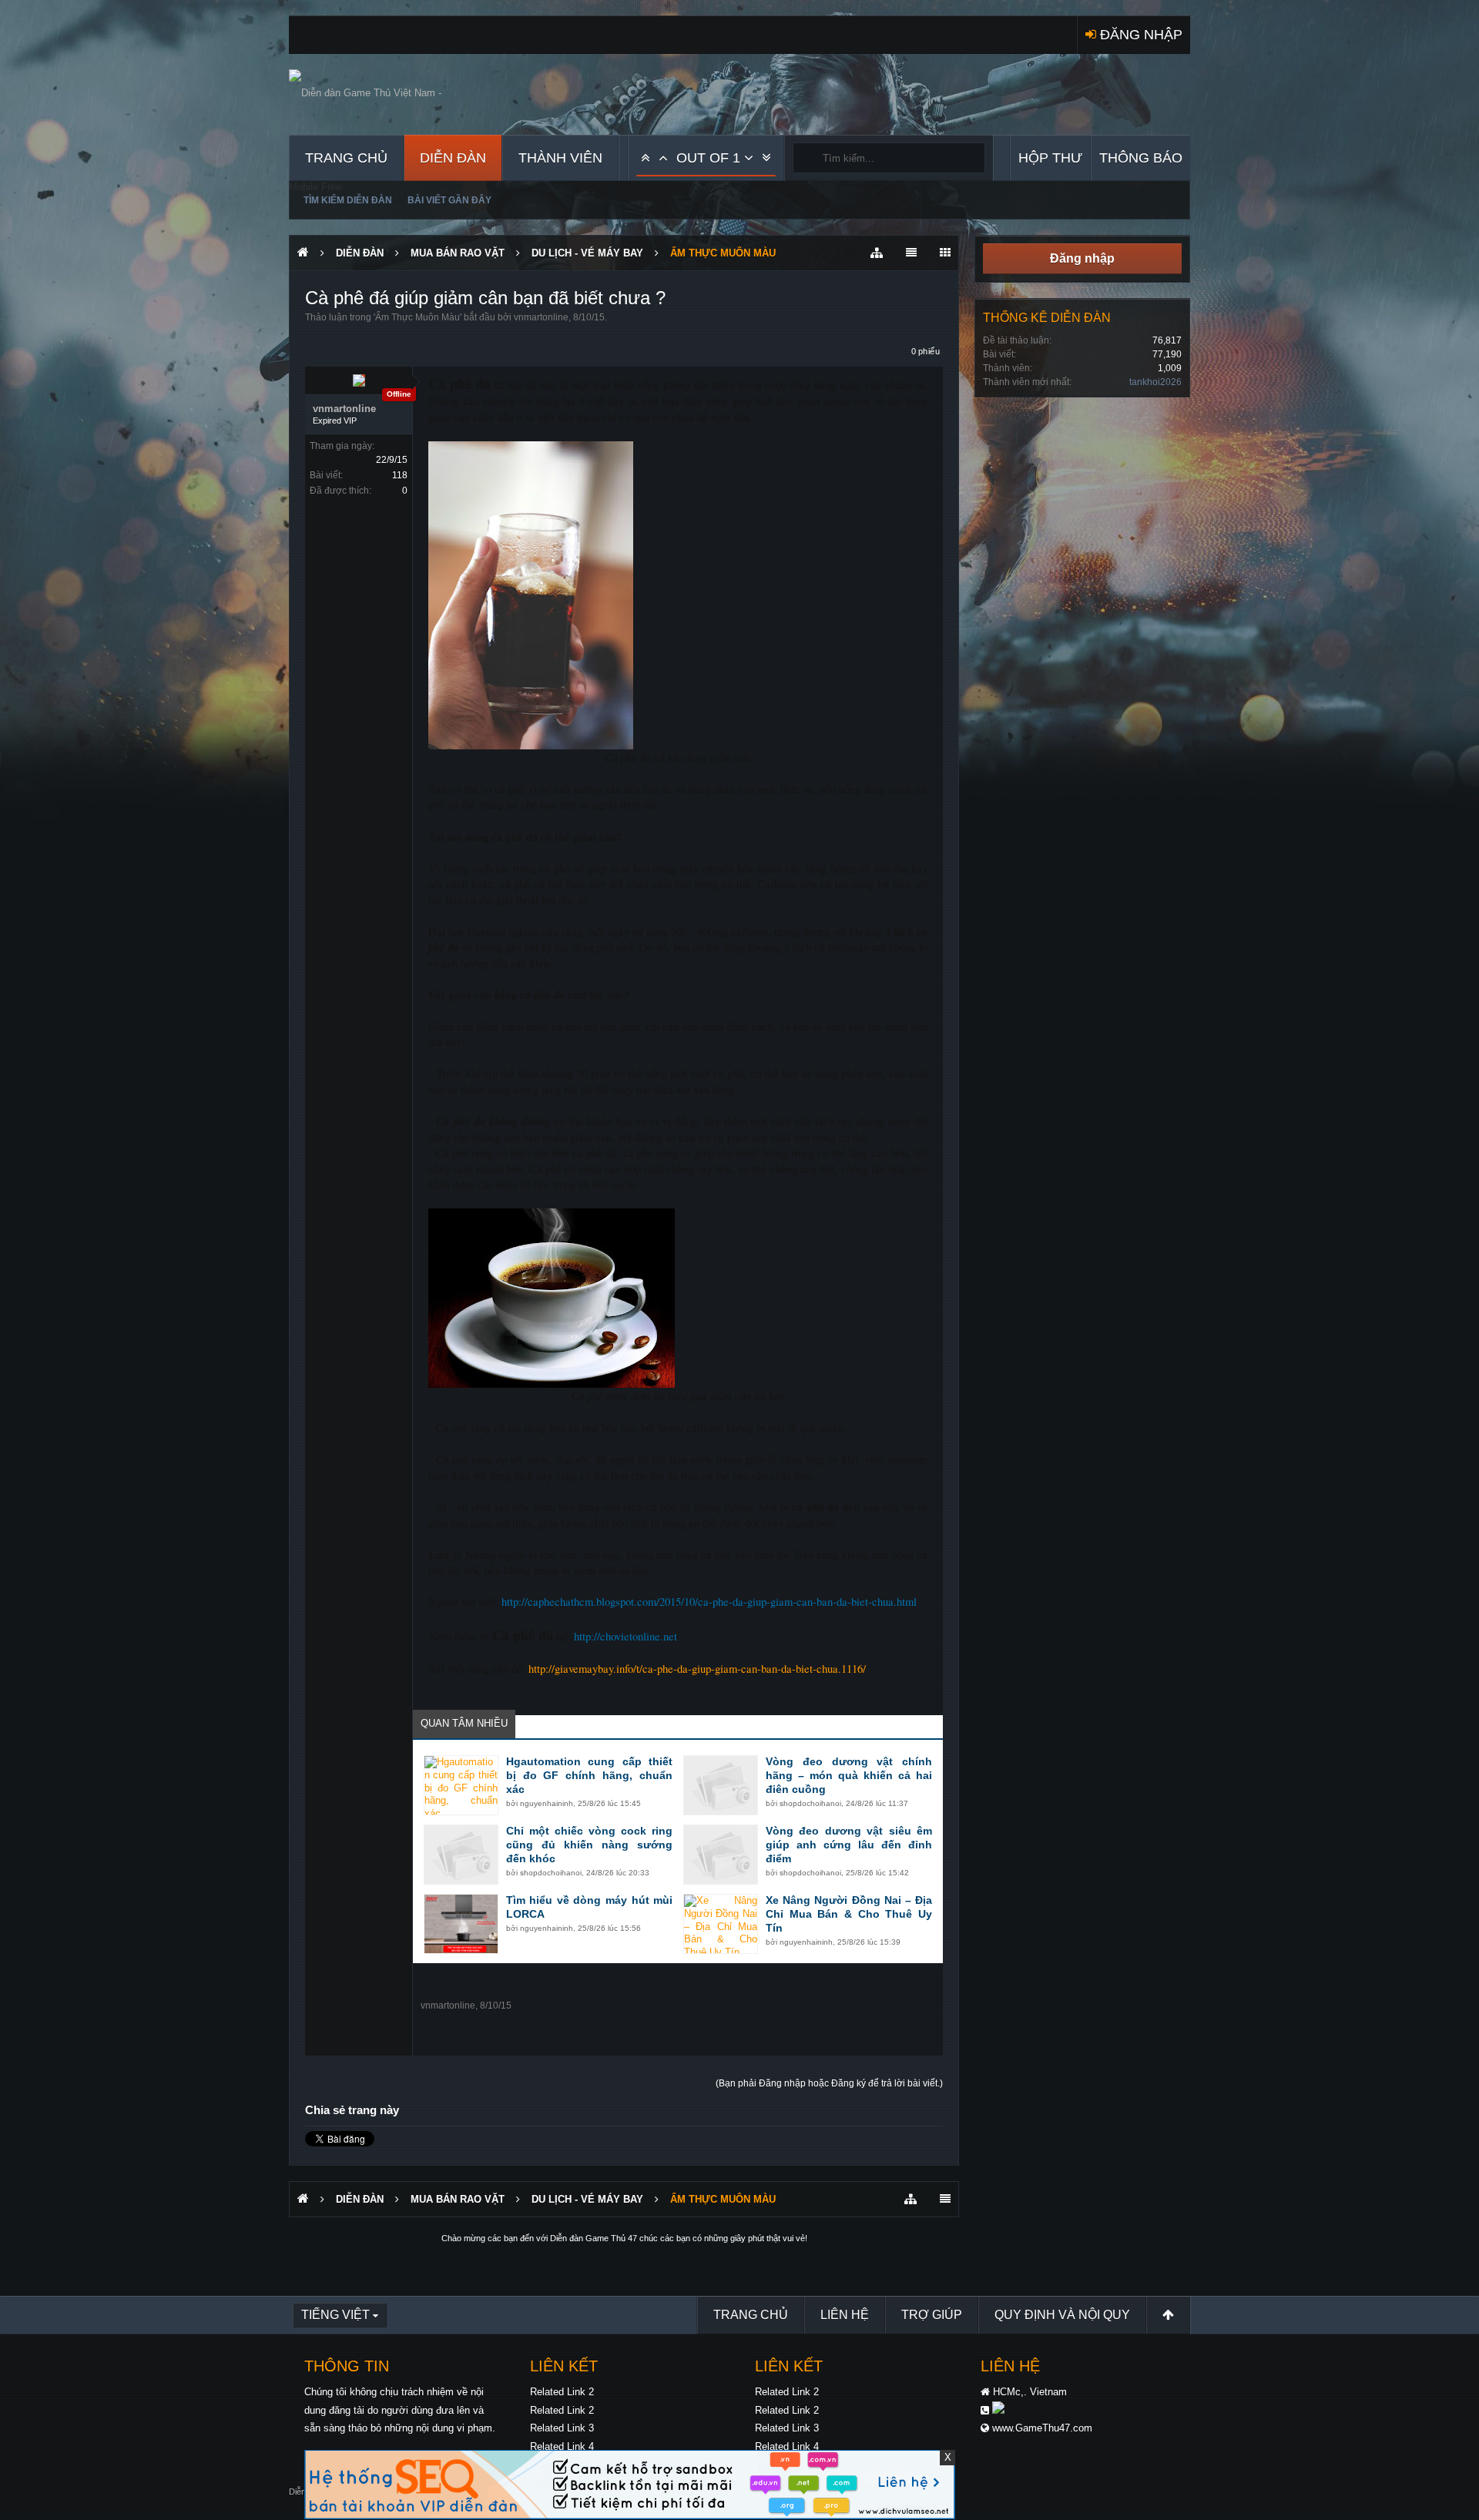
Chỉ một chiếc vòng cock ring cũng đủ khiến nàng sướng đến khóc (589, 1845)
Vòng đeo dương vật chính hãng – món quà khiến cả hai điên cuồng (849, 1775)
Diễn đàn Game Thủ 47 (594, 2238)
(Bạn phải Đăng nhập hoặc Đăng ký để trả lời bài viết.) (829, 2083)
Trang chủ (346, 158)
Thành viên (560, 158)
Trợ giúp (932, 2315)
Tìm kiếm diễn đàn (348, 200)
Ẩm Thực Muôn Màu (418, 317)
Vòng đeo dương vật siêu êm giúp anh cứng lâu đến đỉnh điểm (849, 1845)
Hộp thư (1050, 158)
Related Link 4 (562, 2446)
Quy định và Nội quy (1062, 2315)
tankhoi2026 (1155, 382)
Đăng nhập (1082, 258)
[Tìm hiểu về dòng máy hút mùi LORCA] (461, 1924)
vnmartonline (541, 317)
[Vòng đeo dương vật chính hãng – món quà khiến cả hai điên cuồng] (721, 1785)
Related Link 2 (562, 2392)
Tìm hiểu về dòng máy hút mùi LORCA (589, 1907)
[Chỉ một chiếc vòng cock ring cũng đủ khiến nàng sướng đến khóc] (461, 1855)
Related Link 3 (562, 2428)
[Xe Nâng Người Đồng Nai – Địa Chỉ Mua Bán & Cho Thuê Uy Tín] (721, 1924)
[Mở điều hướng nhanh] (877, 253)
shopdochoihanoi (810, 1803)
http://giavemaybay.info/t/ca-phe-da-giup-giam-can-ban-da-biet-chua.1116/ (697, 1669)
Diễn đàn (453, 158)
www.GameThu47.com (1042, 2428)
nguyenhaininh (547, 1803)
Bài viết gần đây (449, 200)
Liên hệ (845, 2315)
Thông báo (1141, 158)
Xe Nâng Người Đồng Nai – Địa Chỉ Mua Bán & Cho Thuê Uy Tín (849, 1914)
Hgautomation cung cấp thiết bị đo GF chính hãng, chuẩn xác (589, 1775)
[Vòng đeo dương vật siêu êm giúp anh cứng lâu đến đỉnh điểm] (721, 1855)
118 (400, 475)
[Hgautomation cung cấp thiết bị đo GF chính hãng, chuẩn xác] (461, 1785)
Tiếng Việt (335, 2315)
